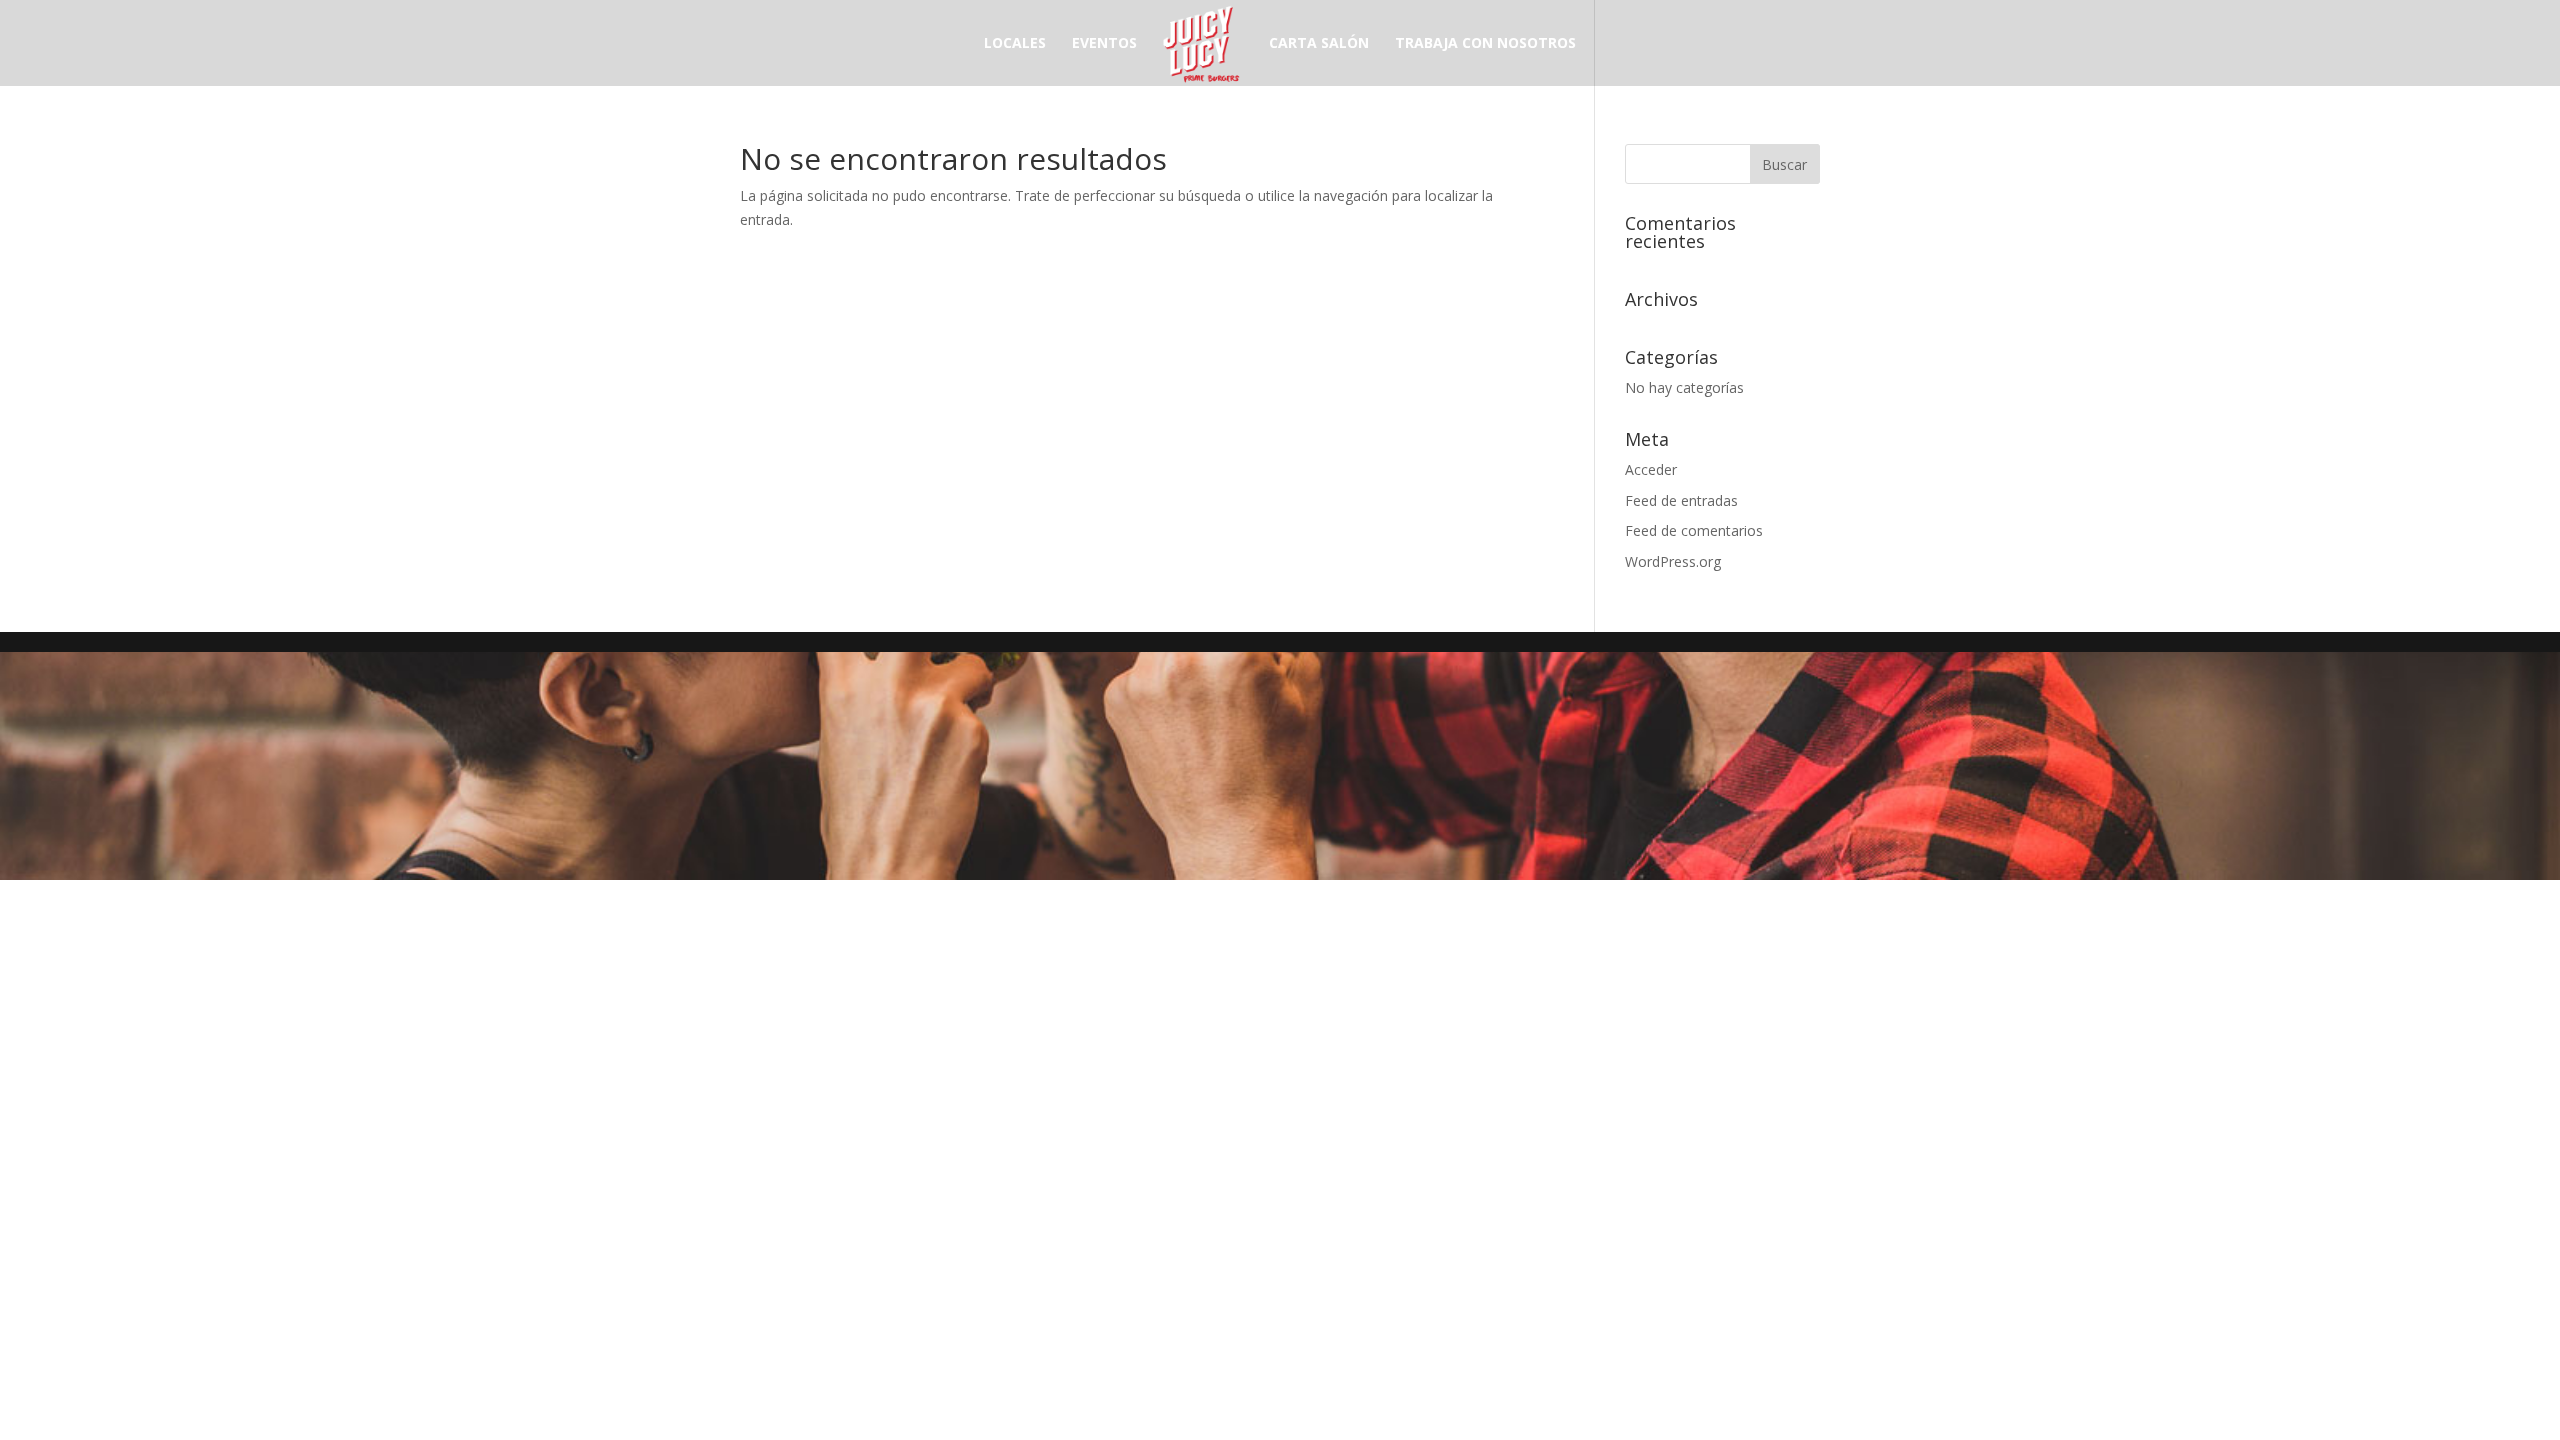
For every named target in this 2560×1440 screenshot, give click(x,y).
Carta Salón (1319, 44)
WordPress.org (1673, 561)
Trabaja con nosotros (1485, 44)
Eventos (1104, 44)
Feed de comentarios (1694, 530)
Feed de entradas (1681, 500)
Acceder (1651, 469)
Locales (1015, 44)
